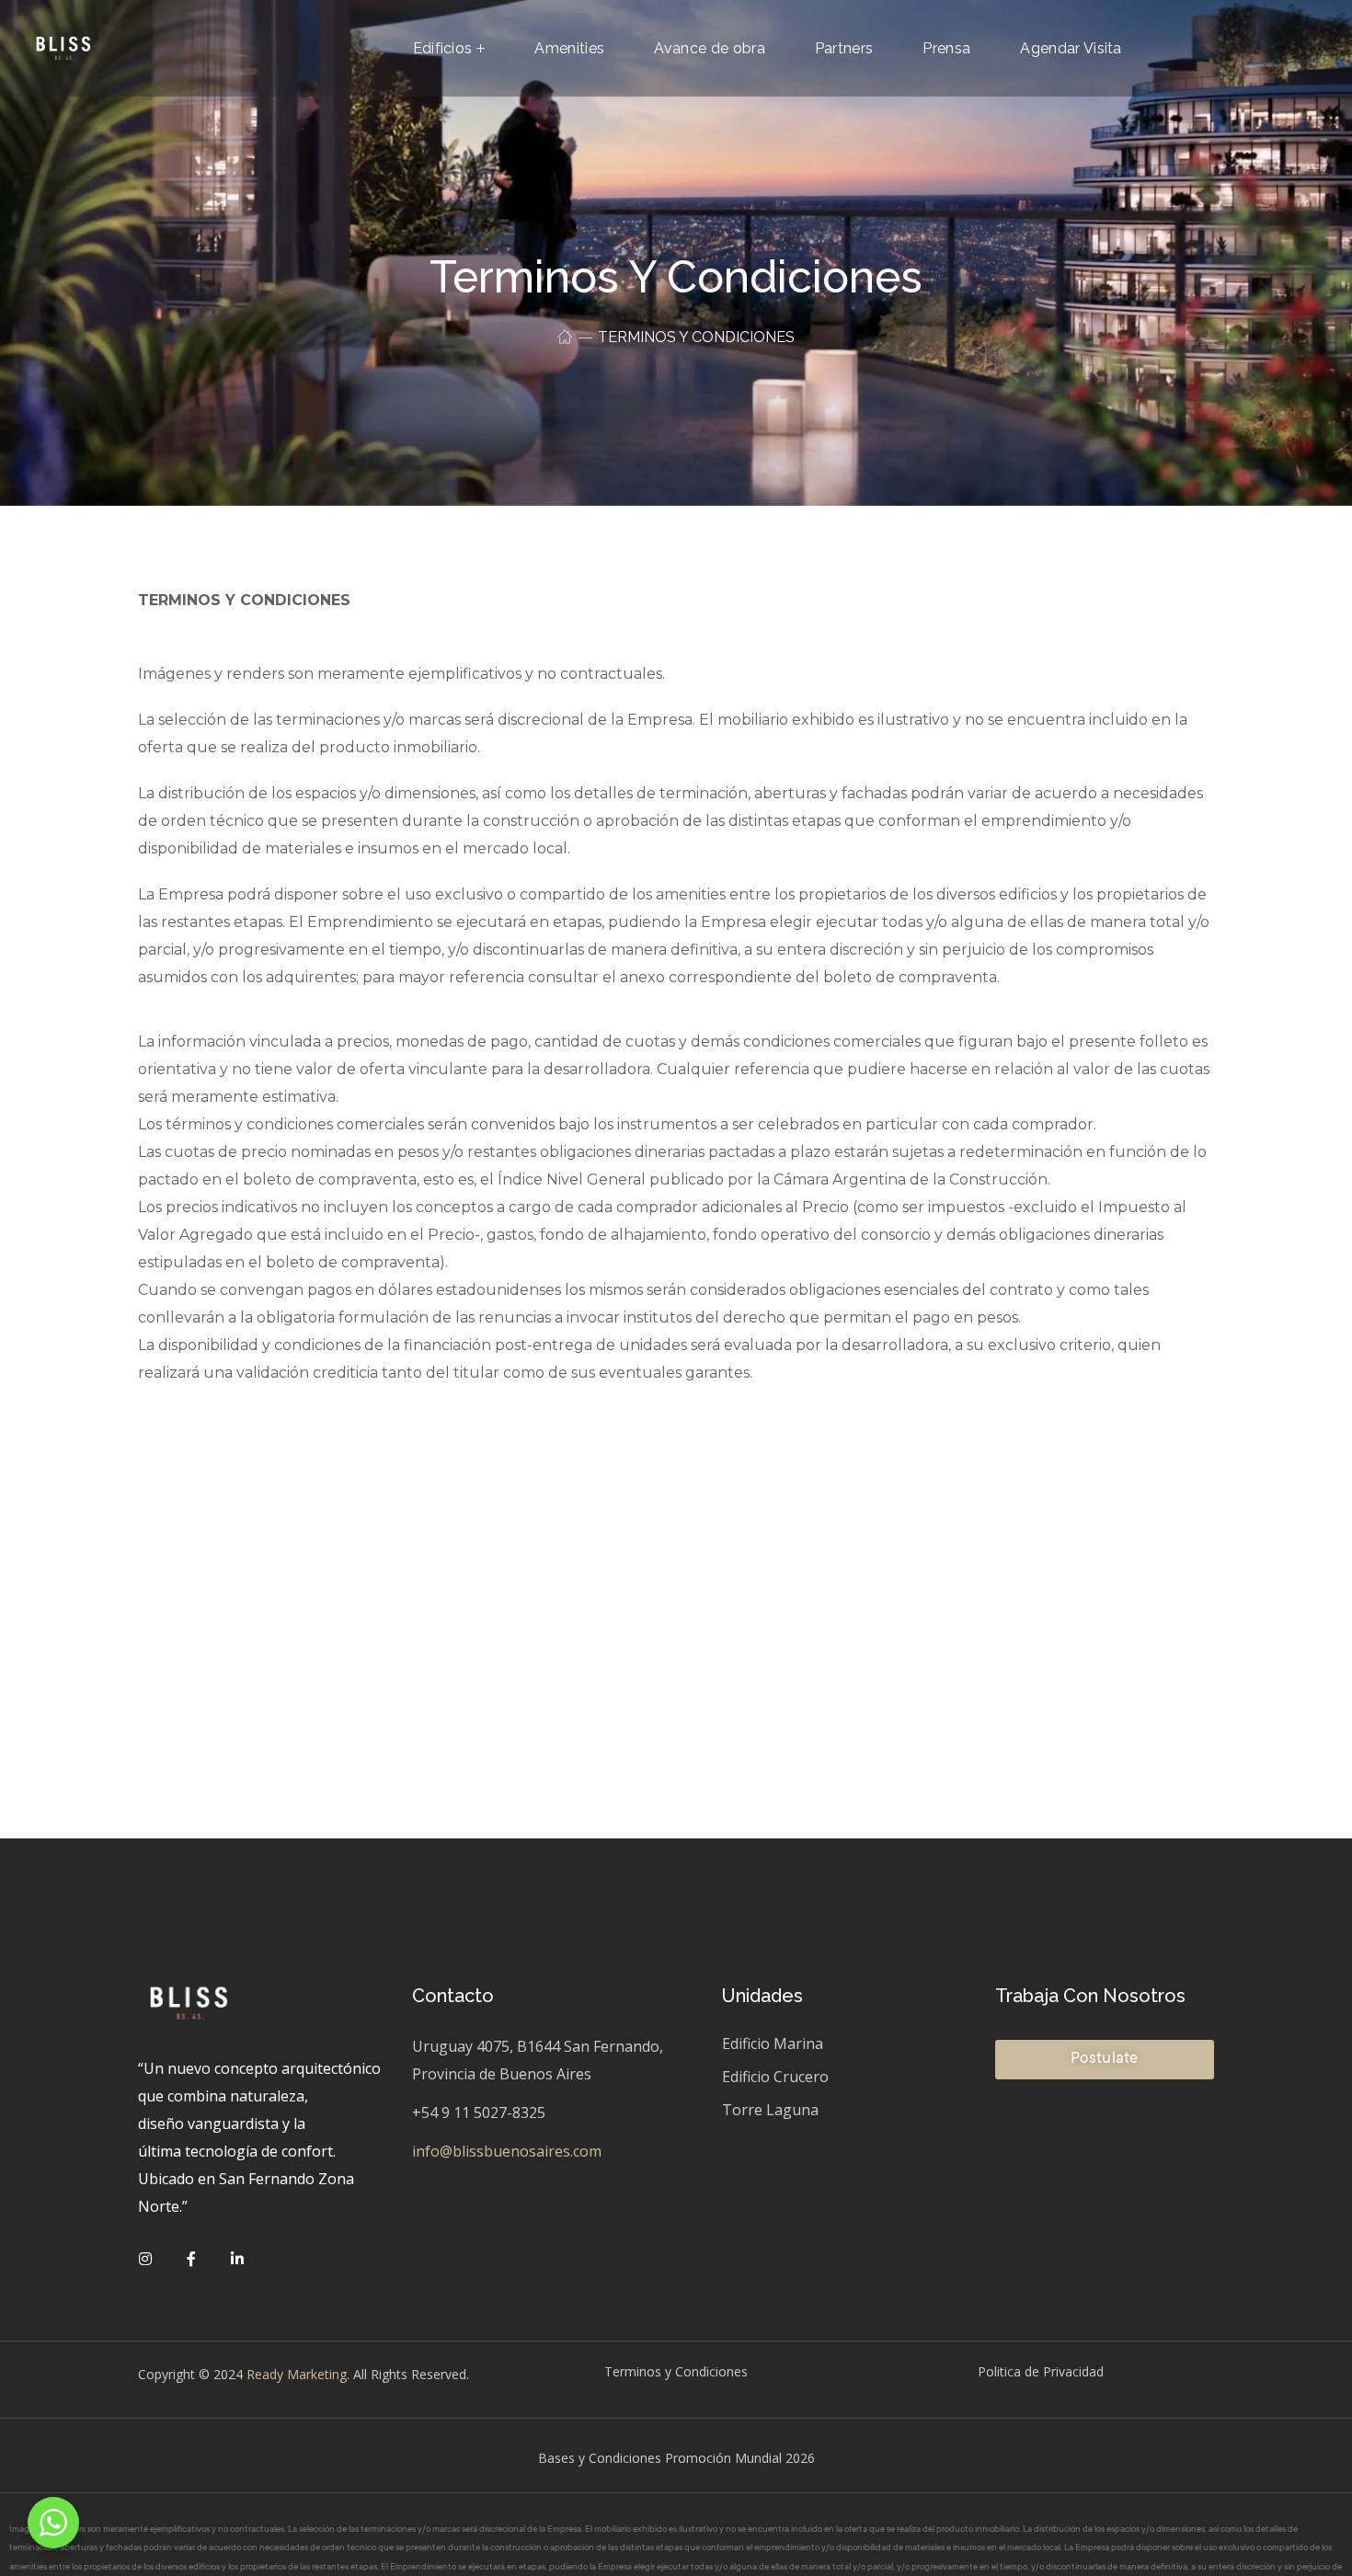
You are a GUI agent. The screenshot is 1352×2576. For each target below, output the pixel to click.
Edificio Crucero (775, 2077)
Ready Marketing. (296, 2374)
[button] (1104, 2060)
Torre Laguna (770, 2110)
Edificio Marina (773, 2044)
